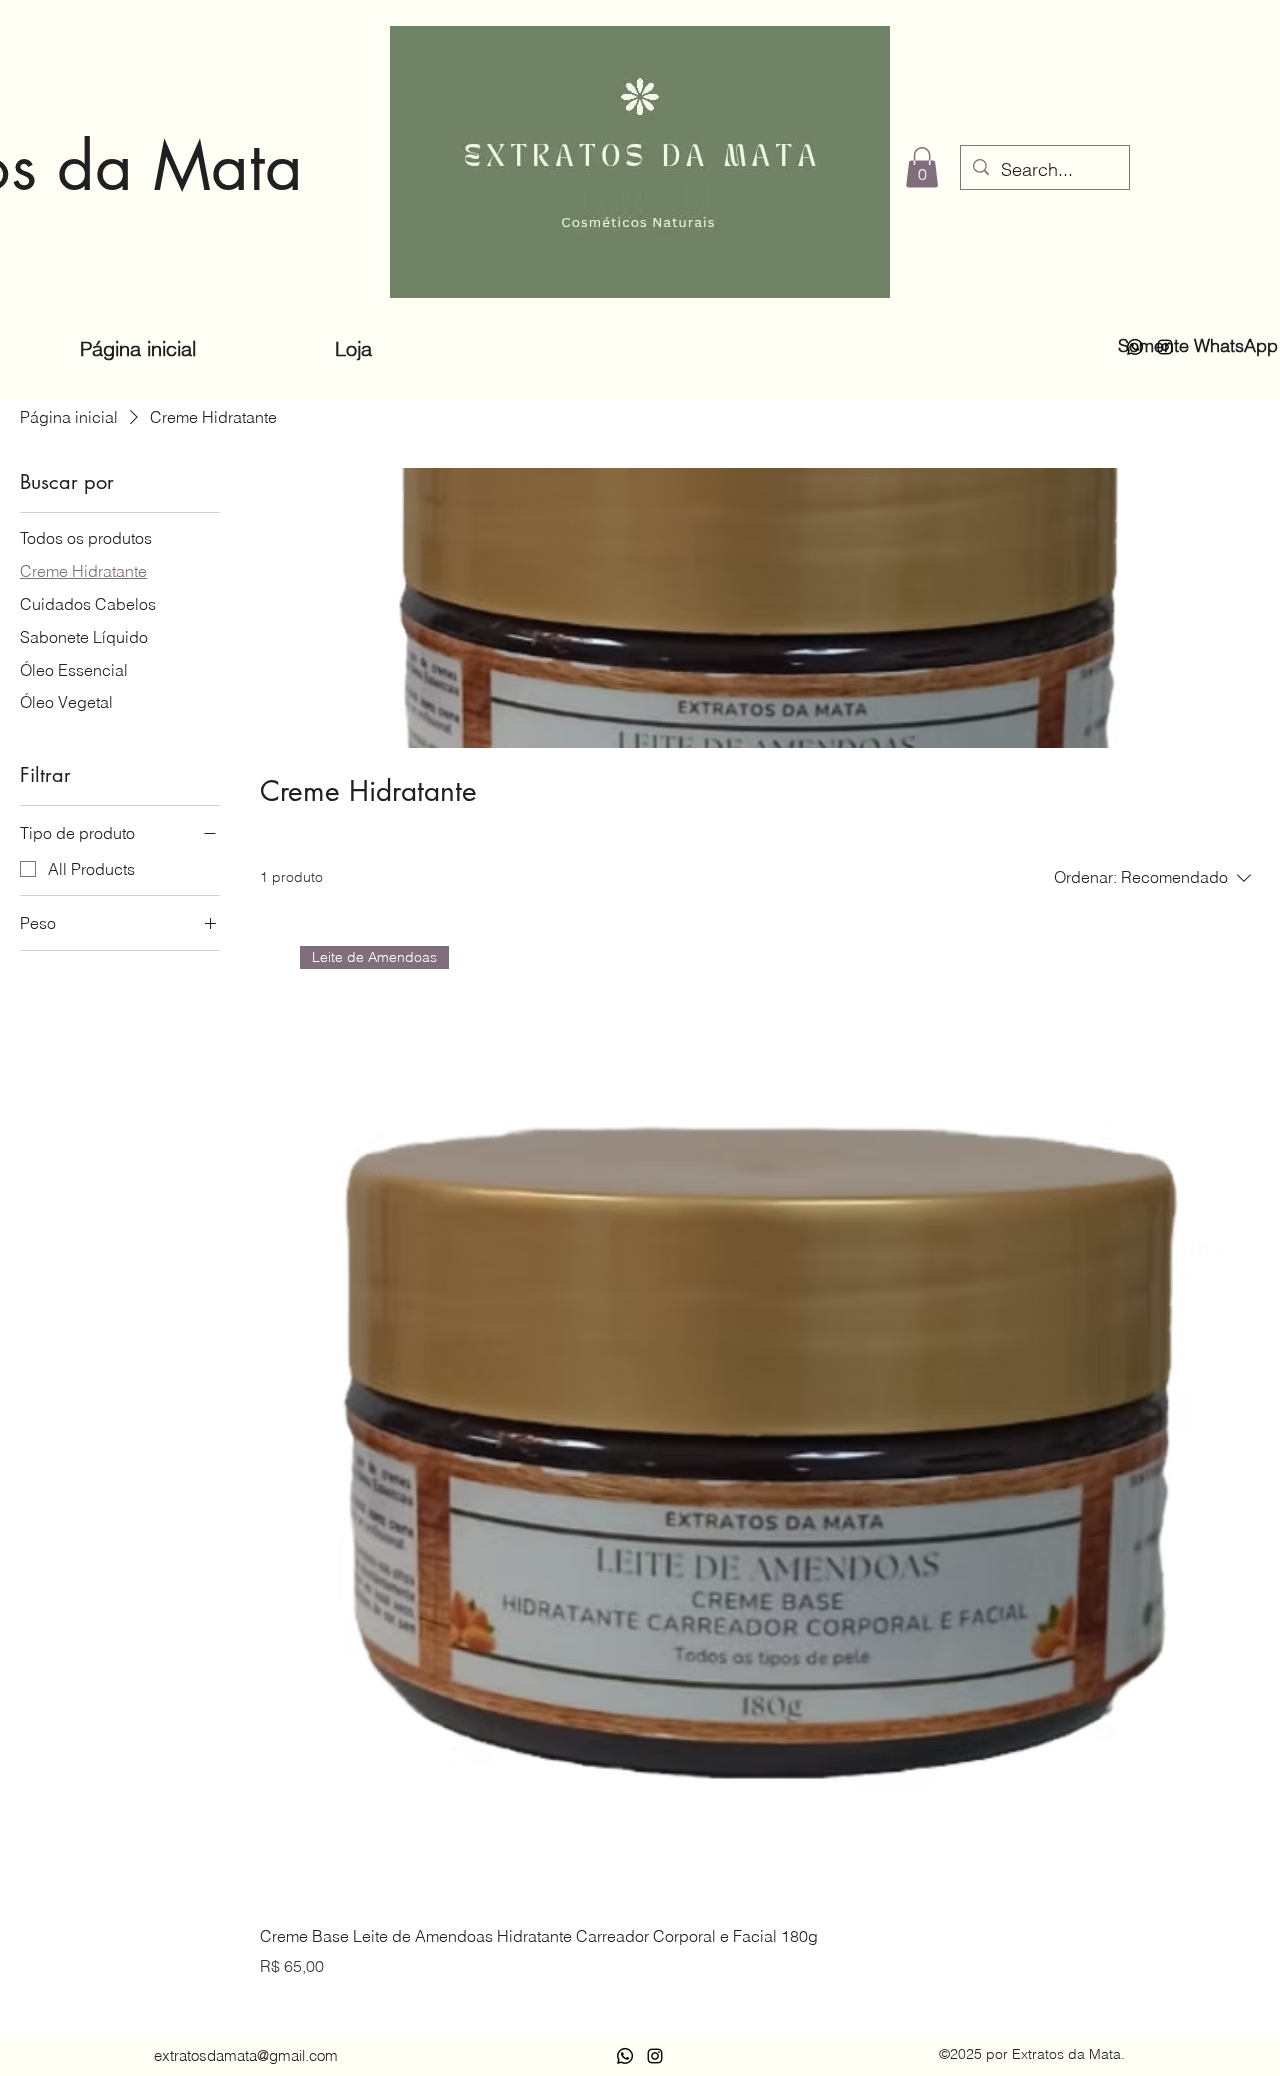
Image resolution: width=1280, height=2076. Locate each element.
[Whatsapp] (1135, 347)
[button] (922, 167)
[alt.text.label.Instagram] (1165, 347)
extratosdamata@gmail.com (246, 2055)
